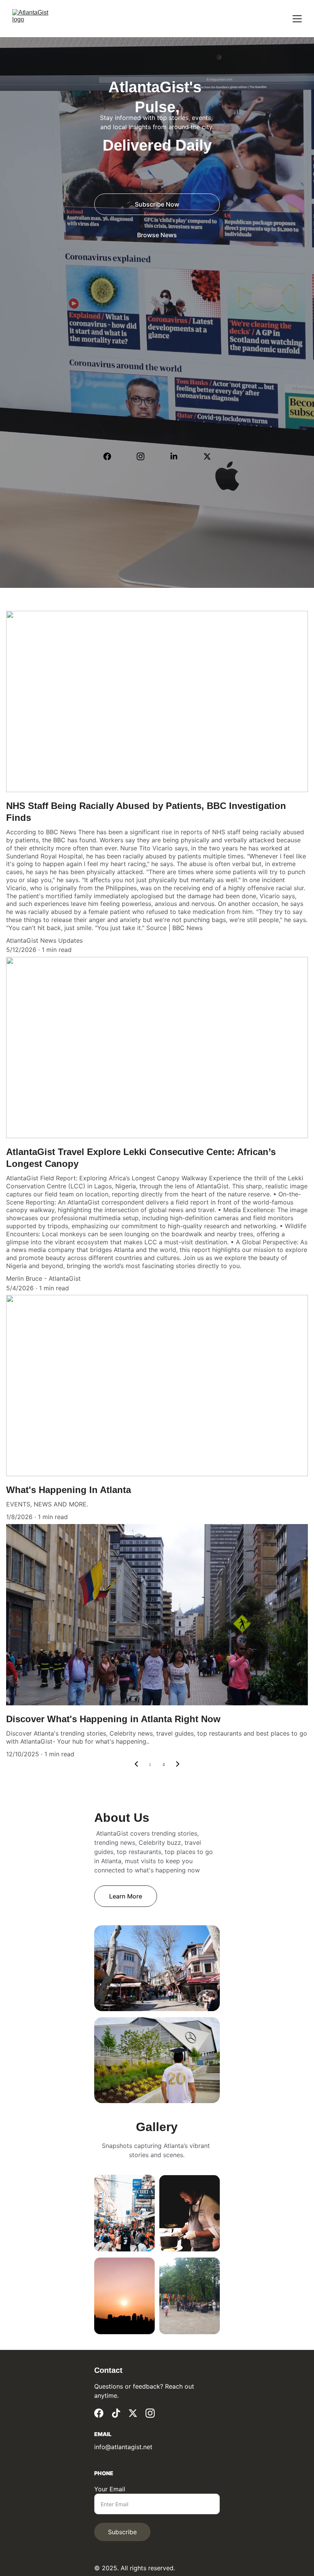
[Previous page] (136, 1765)
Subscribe (122, 2532)
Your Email (110, 2489)
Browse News (157, 235)
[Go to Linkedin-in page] (178, 456)
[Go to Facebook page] (111, 456)
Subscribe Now (157, 204)
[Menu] (297, 19)
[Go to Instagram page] (144, 456)
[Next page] (178, 1765)
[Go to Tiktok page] (116, 2413)
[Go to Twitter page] (207, 456)
